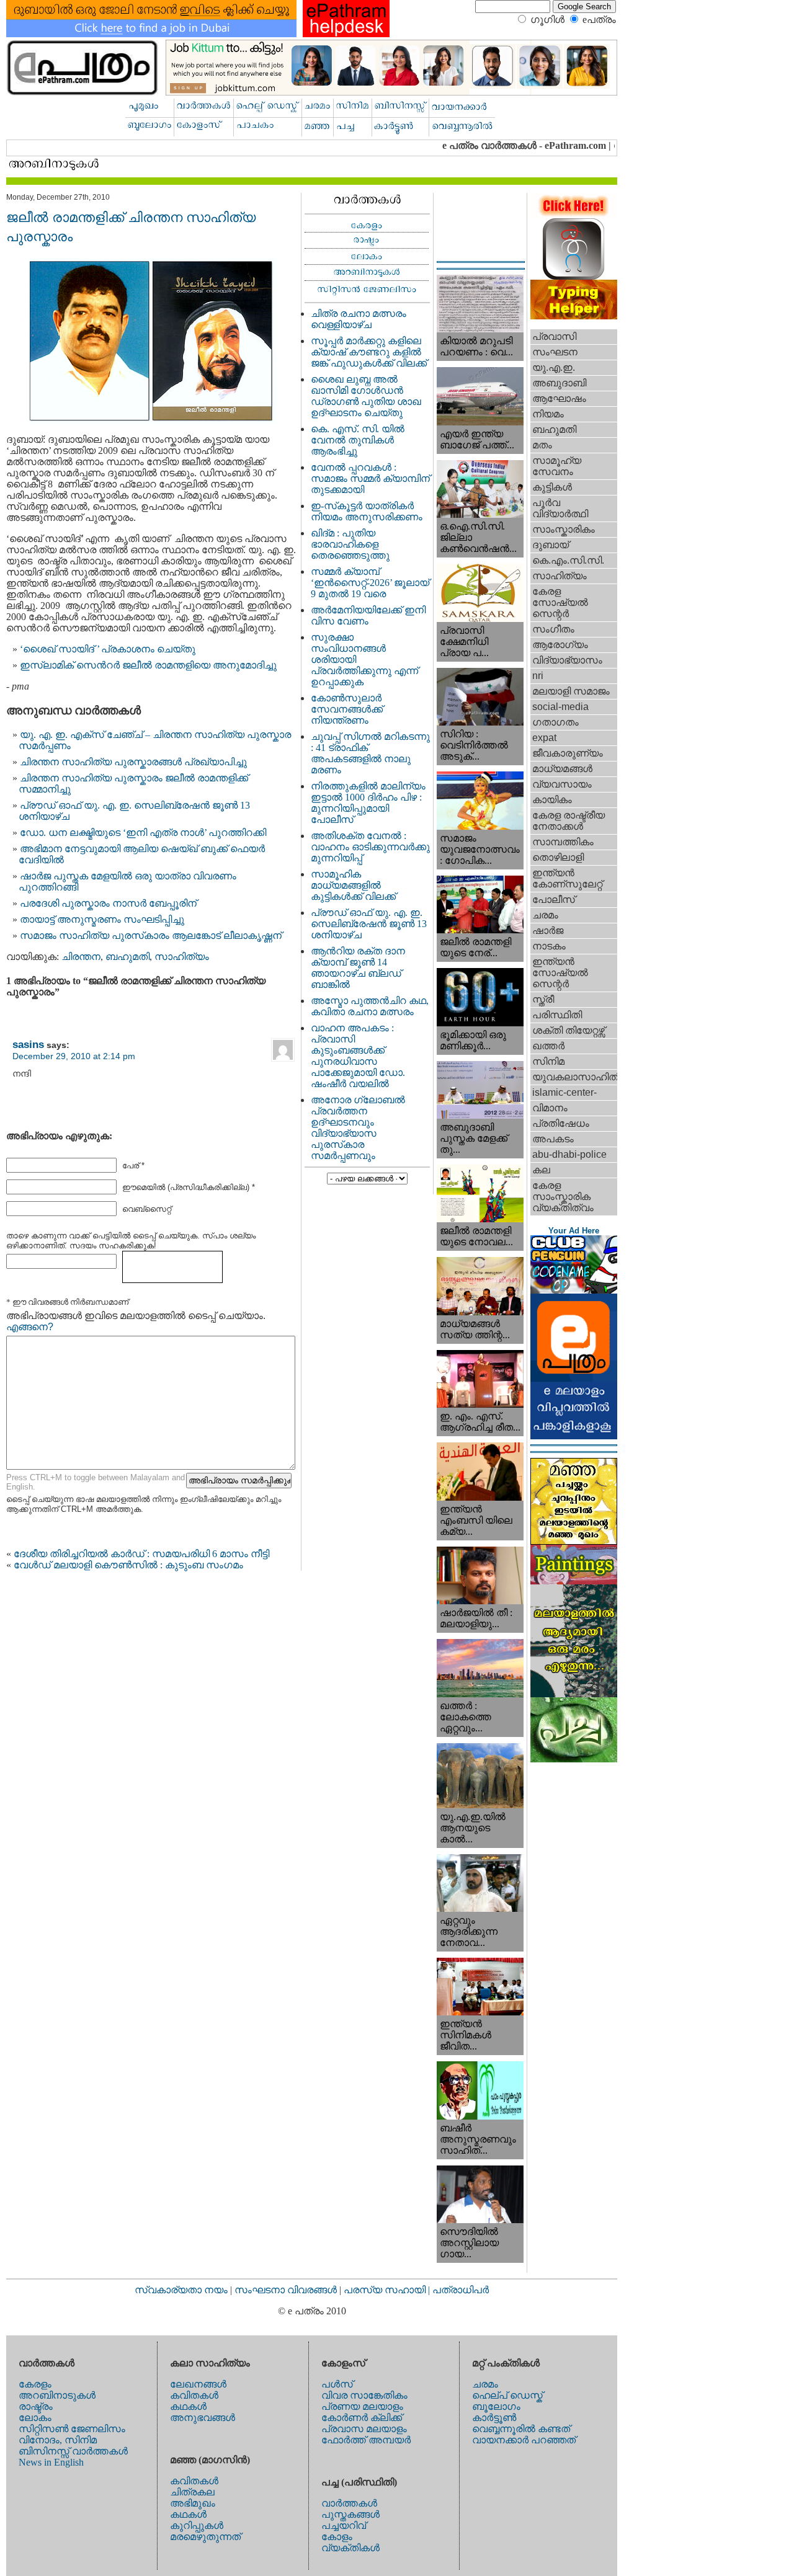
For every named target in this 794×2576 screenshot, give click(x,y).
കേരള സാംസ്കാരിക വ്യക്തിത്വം (563, 1197)
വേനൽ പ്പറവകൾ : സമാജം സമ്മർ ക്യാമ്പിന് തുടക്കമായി (370, 478)
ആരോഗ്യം (560, 645)
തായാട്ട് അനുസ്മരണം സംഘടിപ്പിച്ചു (102, 919)
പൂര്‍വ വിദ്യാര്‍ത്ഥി (560, 508)
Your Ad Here (574, 1231)
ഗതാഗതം (555, 722)
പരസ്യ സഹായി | (388, 2290)
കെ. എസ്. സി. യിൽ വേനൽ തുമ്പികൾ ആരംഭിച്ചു (358, 440)
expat (544, 738)
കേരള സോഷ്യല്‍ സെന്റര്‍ (560, 602)
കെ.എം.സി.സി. (568, 560)
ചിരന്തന (81, 957)
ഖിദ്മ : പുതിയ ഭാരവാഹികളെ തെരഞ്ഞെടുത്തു (350, 544)
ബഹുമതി (127, 957)
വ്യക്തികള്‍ (350, 2548)
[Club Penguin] (574, 1290)
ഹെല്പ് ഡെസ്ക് (507, 2395)
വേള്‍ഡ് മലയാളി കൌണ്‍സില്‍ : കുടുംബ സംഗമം (128, 1565)
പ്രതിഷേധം (561, 1123)
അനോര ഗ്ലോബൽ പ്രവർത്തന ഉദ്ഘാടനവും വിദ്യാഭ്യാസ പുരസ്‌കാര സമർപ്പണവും (358, 1128)
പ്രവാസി (554, 336)
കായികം (552, 800)
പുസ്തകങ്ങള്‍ (350, 2514)
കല (541, 1170)
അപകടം (553, 1139)
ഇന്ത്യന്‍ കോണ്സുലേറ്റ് (567, 878)
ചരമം (545, 915)
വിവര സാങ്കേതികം (364, 2395)
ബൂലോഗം (496, 2406)
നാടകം (549, 946)
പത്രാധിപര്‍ (461, 2290)
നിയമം (548, 414)
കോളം (337, 2537)
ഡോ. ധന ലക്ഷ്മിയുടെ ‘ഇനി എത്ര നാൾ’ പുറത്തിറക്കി (143, 833)
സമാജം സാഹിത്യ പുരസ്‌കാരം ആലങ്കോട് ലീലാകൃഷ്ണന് (151, 935)
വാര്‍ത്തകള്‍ (349, 2503)
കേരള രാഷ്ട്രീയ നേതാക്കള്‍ (569, 821)
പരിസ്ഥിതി (557, 1015)
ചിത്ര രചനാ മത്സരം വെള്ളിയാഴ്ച (359, 319)
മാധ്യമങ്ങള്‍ (562, 769)
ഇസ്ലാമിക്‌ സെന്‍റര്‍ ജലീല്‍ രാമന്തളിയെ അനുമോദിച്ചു (148, 665)
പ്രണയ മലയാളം (362, 2406)
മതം (542, 445)
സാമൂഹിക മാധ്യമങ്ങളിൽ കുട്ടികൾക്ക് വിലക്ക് (353, 885)
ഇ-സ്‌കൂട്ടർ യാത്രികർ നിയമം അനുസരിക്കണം (367, 511)
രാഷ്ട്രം (36, 2406)
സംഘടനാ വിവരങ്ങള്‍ (287, 2290)
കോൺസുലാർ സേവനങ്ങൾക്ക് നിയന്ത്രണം (347, 709)
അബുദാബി (559, 383)
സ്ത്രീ (543, 999)
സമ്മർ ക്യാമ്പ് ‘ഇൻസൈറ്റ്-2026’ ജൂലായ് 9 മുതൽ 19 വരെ (370, 583)
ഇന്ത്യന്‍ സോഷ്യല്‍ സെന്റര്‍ (560, 973)
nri (538, 676)
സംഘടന (555, 352)
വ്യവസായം (562, 784)
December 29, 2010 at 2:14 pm (74, 1056)
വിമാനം (550, 1108)
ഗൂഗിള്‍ (547, 20)
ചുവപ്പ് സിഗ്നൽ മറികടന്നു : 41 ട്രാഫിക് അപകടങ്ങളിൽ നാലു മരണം (370, 753)
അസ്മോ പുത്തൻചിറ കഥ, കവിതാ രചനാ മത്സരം (370, 1006)
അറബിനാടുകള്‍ (57, 2395)
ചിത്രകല (192, 2492)
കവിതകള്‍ (194, 2395)
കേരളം (35, 2384)
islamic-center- (564, 1092)
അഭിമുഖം (193, 2503)
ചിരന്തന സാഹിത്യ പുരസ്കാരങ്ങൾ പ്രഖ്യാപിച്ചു (133, 762)
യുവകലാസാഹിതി (575, 1077)
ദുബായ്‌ (551, 545)
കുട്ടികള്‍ (552, 487)
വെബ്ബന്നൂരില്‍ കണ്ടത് (521, 2429)
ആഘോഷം (559, 398)
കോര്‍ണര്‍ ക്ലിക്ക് (362, 2418)
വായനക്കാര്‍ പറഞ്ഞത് (524, 2440)
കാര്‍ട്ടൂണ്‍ (494, 2418)
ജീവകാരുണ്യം (568, 753)
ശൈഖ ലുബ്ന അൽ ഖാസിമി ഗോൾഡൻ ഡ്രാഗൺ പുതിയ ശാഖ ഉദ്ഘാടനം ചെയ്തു (366, 396)
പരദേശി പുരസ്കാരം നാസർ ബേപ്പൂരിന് (108, 903)
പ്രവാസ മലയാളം (364, 2429)
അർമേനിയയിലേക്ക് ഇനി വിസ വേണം (368, 615)
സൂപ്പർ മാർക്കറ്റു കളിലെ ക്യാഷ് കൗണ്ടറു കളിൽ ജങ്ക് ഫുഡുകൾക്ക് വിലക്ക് (369, 352)
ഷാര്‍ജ (548, 930)
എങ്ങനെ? (30, 1327)
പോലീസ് (554, 899)
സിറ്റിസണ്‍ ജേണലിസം (72, 2429)
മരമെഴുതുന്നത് (205, 2537)
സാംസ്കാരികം (564, 529)
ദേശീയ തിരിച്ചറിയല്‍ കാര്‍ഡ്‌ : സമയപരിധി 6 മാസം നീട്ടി (141, 1554)
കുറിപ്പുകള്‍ (197, 2525)
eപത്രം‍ (599, 20)
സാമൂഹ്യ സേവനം (557, 466)
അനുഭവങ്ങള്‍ (203, 2418)
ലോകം (35, 2418)
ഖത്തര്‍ (548, 1046)
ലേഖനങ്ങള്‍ (198, 2384)
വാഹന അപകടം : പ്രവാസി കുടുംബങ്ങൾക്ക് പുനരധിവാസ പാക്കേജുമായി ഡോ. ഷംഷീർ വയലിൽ (358, 1056)
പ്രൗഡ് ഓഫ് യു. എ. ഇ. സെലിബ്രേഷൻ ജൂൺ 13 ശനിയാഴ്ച (369, 924)
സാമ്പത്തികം (563, 842)
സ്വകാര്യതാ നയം (181, 2290)
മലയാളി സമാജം (571, 691)
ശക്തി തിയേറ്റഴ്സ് (569, 1030)
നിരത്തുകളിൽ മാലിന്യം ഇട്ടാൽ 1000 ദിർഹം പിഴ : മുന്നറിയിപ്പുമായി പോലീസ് (368, 803)
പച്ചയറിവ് (344, 2525)
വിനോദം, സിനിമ (58, 2440)
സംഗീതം (553, 629)
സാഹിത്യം (182, 957)
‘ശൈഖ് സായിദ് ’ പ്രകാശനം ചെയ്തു (108, 649)
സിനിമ (548, 1061)
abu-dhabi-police (569, 1154)
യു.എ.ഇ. (554, 367)
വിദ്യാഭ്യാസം (567, 660)
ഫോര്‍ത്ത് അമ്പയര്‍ (366, 2440)
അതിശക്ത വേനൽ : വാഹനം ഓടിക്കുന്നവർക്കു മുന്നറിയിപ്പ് (370, 847)
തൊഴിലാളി (558, 857)
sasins (28, 1044)
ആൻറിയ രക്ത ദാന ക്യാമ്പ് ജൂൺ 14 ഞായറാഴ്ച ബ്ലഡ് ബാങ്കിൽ (358, 968)
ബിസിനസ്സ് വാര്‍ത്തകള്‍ (73, 2451)
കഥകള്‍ (188, 2406)
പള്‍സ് (337, 2384)
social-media (560, 707)
